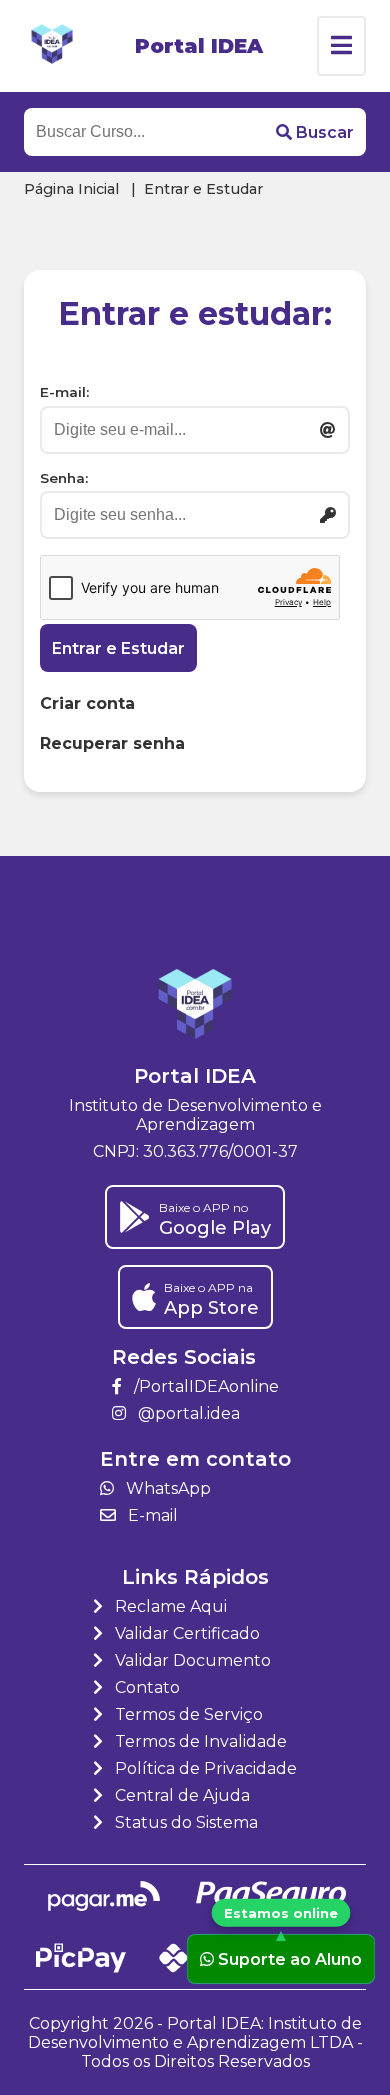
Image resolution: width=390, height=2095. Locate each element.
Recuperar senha (112, 743)
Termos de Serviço (187, 1714)
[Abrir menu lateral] (341, 46)
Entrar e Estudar (118, 648)
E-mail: (64, 392)
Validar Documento (191, 1660)
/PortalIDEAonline (204, 1386)
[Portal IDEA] (52, 46)
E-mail (151, 1515)
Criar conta (87, 703)
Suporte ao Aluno (290, 1958)
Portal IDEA (199, 46)
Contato (145, 1687)
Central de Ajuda (180, 1795)
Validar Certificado (185, 1633)
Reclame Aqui (169, 1606)
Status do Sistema (184, 1822)
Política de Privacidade (204, 1768)
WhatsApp (166, 1488)
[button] (315, 132)
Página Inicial (71, 189)
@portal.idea (187, 1413)
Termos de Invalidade (199, 1741)
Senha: (64, 478)
